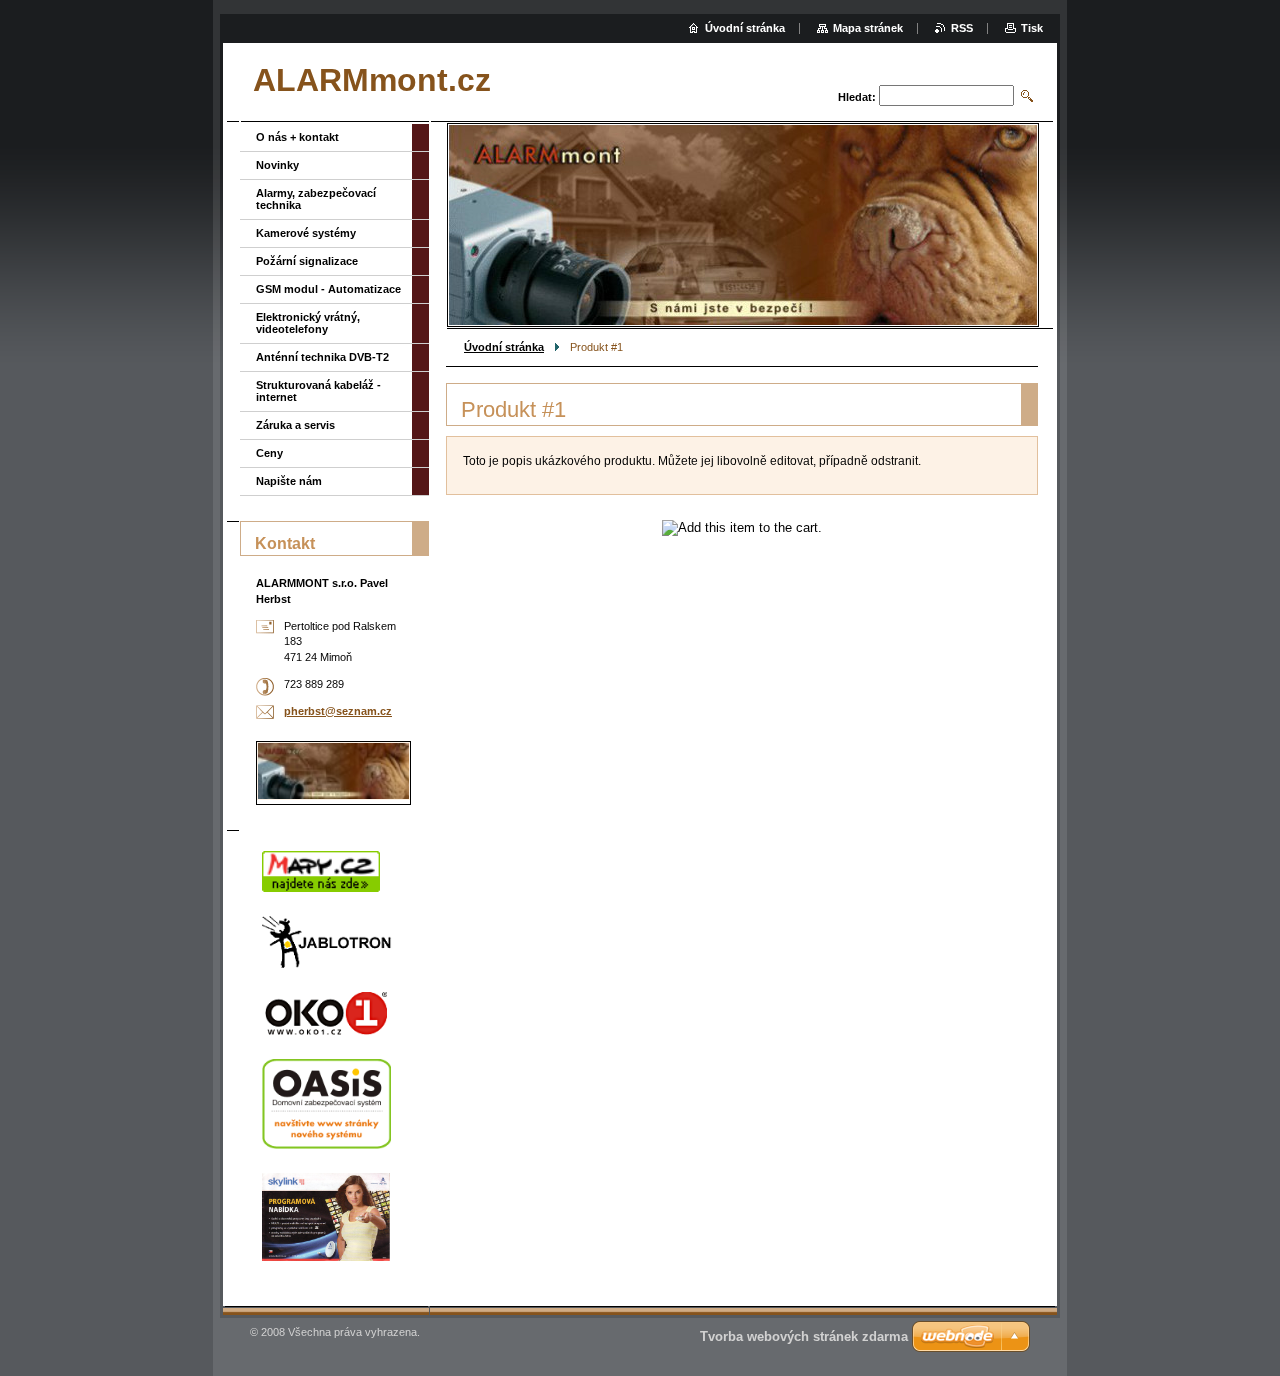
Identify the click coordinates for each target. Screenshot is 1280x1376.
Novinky (277, 165)
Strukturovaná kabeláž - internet (318, 391)
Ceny (269, 453)
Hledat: (857, 97)
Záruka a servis (295, 425)
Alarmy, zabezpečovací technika (316, 199)
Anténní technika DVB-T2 (322, 357)
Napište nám (289, 481)
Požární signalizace (307, 261)
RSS (962, 28)
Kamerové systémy (306, 233)
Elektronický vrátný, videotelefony (308, 323)
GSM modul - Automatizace (328, 289)
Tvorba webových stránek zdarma (804, 1336)
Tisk (1032, 28)
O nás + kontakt (297, 137)
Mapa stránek (868, 28)
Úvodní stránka (504, 347)
